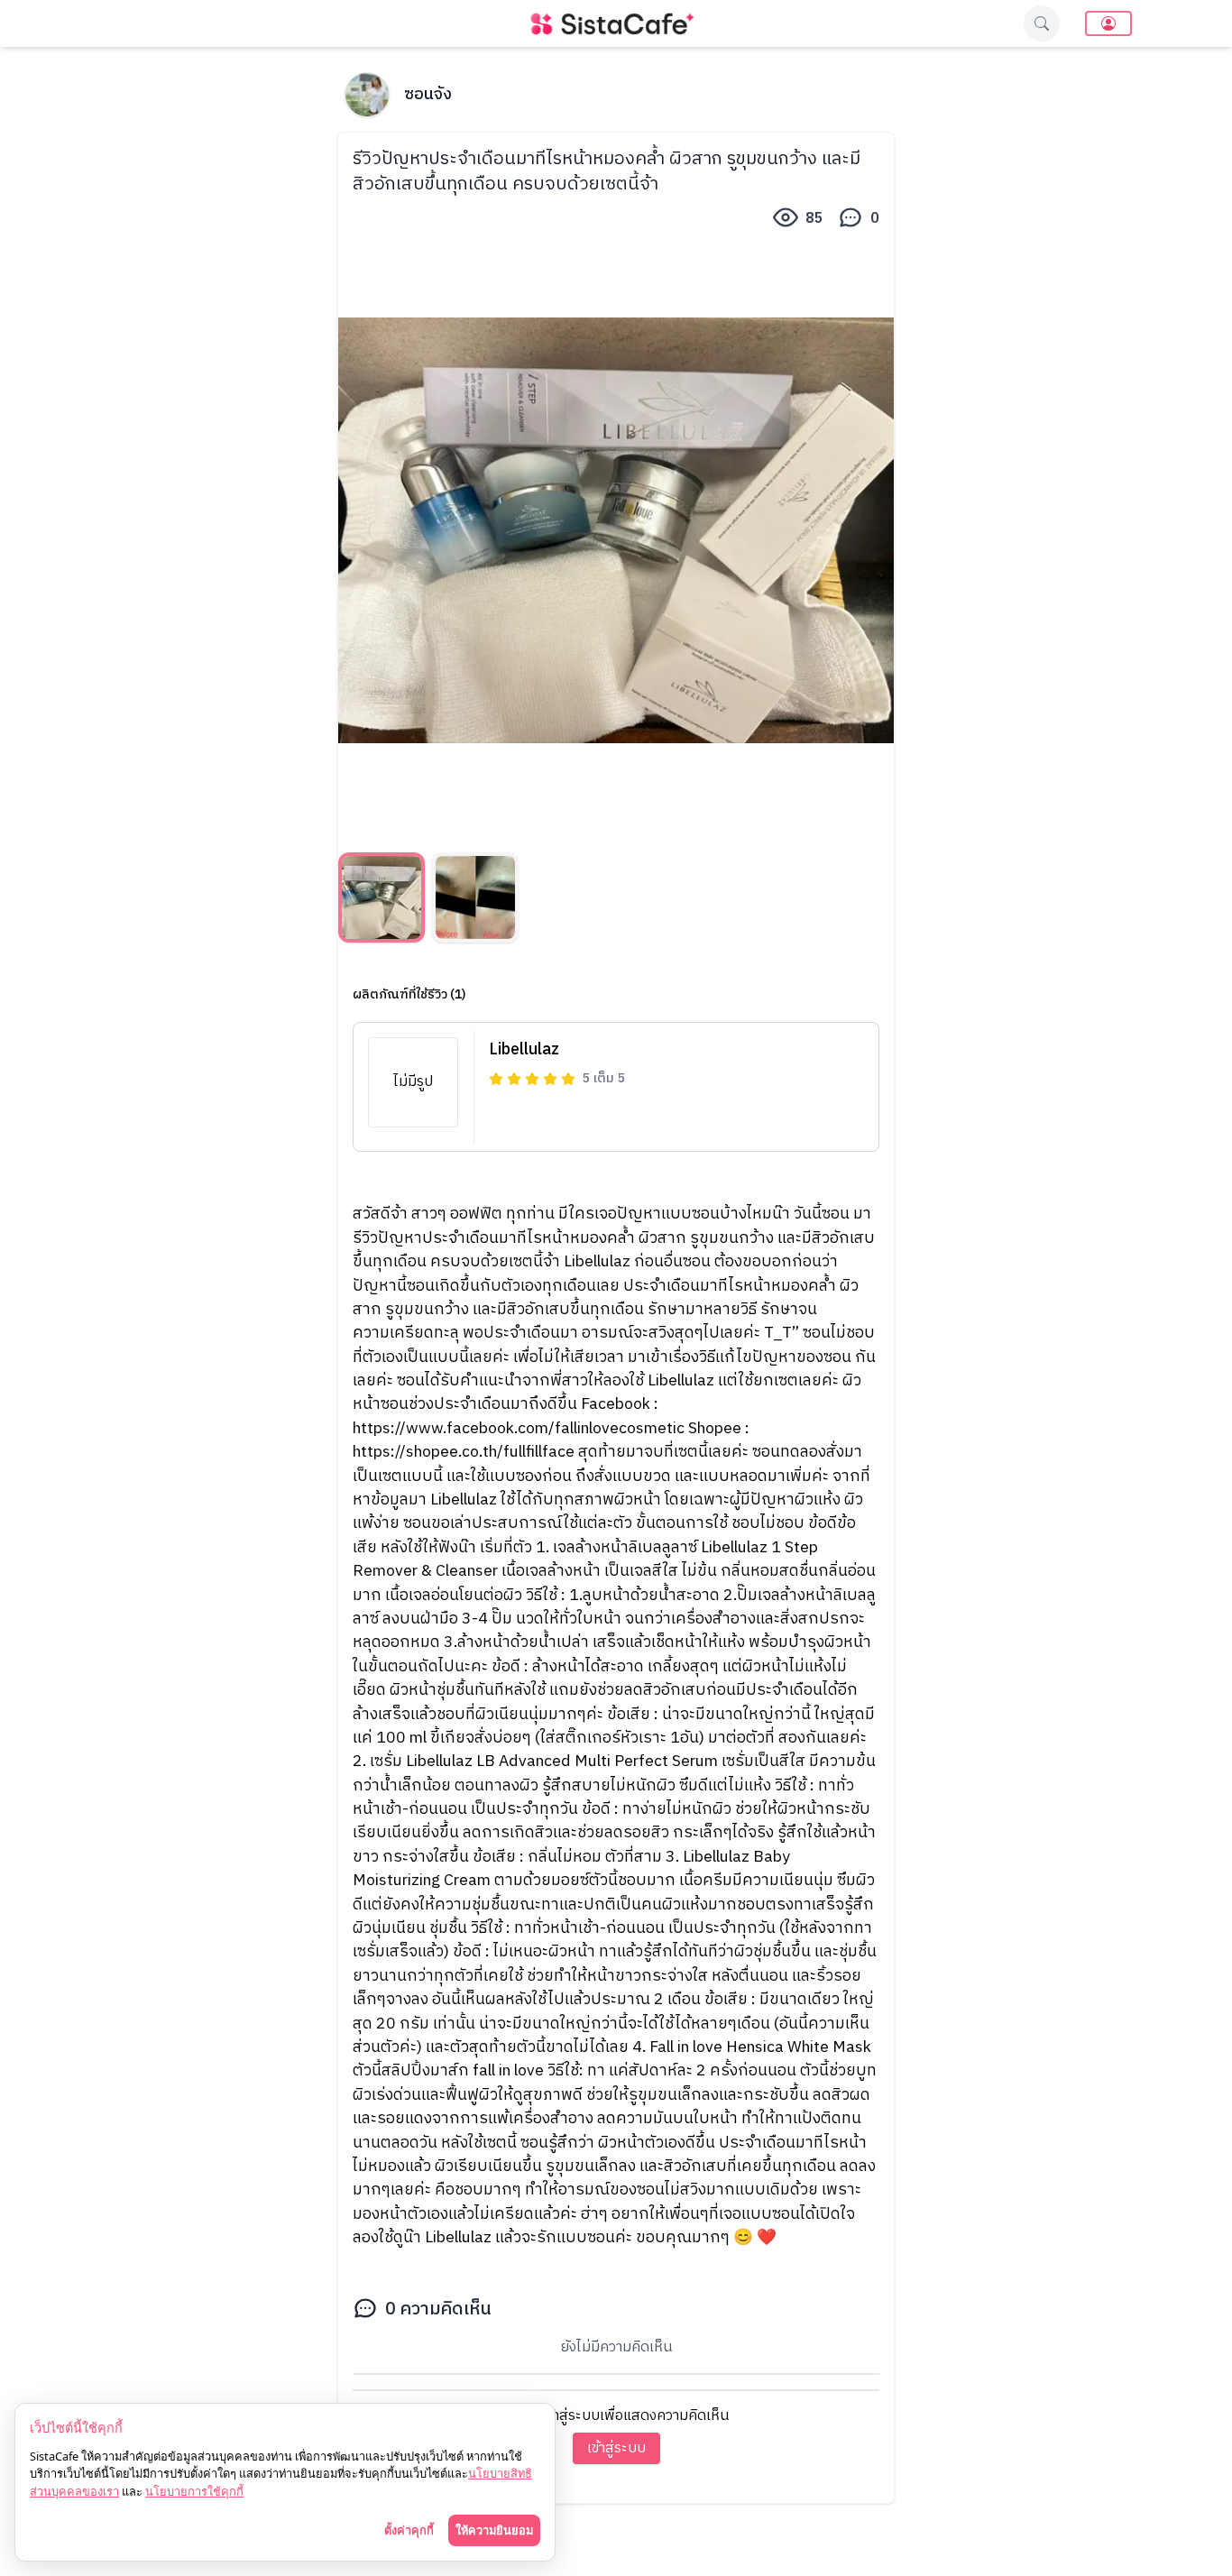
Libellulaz (524, 1050)
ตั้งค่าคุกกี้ (409, 2530)
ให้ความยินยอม (494, 2530)
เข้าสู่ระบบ (616, 2448)
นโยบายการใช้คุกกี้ (194, 2491)
